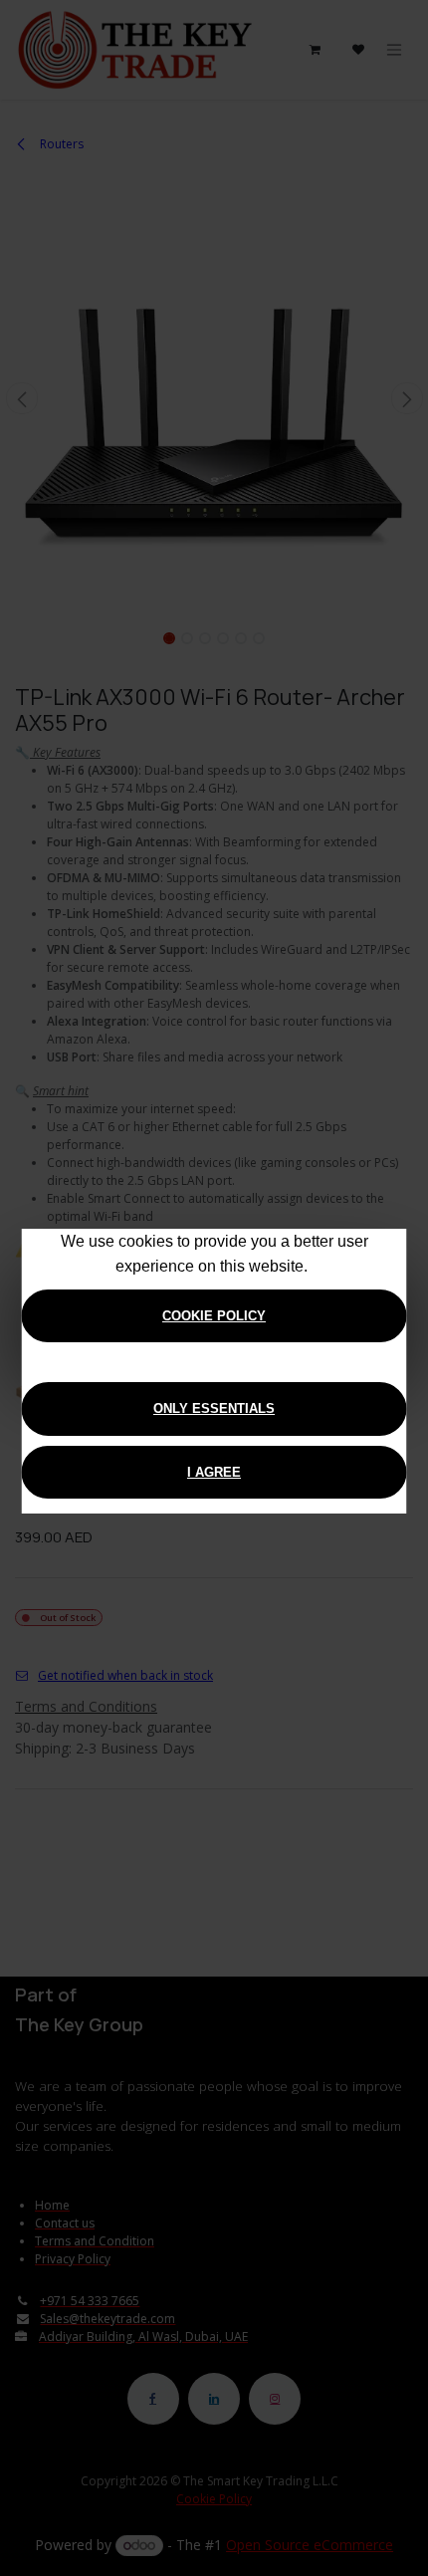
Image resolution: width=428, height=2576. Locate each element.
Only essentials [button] (214, 1408)
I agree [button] (214, 1472)
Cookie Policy (214, 1316)
